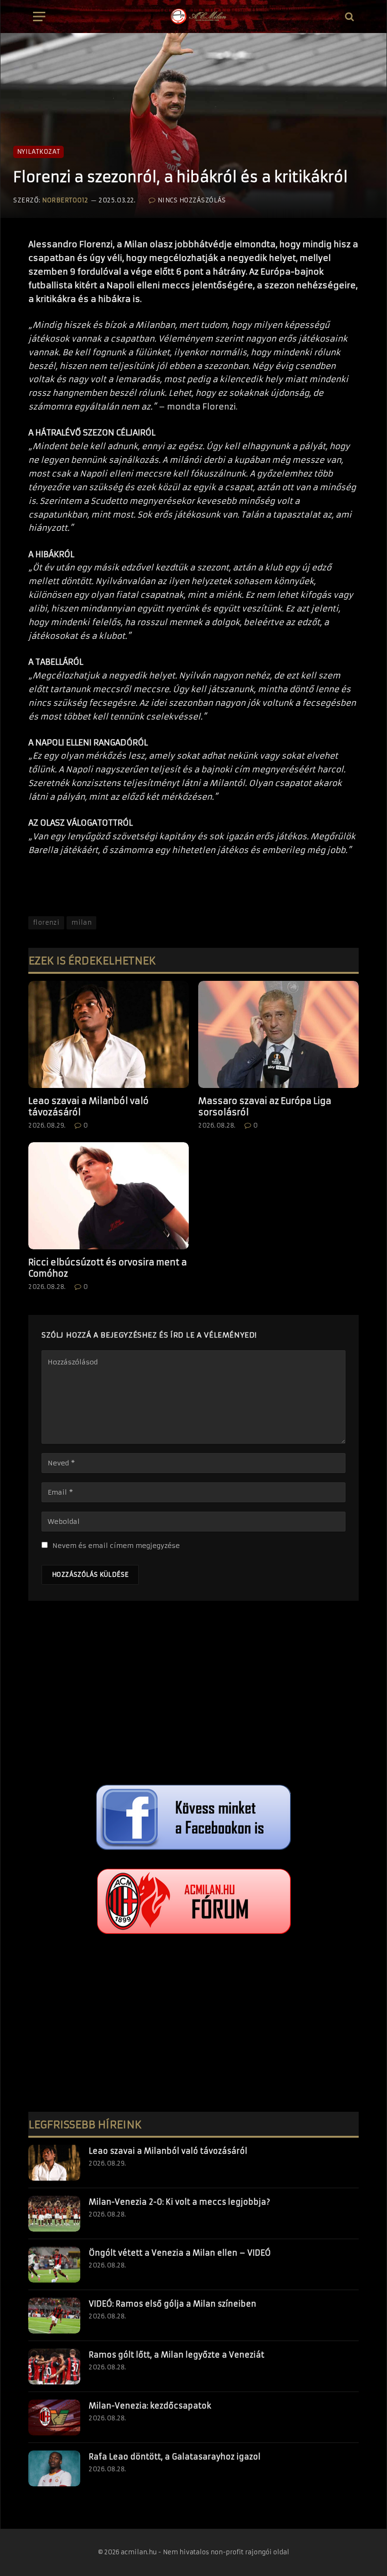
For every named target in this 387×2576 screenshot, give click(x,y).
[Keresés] (349, 17)
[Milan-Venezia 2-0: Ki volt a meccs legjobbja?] (54, 2214)
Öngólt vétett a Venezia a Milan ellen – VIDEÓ (180, 2253)
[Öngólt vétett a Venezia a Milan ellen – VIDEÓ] (54, 2265)
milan (81, 923)
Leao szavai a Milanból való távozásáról (88, 1107)
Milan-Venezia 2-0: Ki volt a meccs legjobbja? (179, 2202)
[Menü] (39, 17)
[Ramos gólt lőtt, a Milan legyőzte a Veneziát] (54, 2367)
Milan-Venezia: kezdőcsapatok (150, 2406)
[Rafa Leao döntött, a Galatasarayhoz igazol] (54, 2468)
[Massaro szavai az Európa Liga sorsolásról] (278, 1034)
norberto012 (65, 200)
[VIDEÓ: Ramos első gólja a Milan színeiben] (54, 2316)
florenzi (46, 923)
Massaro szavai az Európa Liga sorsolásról (265, 1107)
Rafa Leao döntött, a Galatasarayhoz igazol (175, 2457)
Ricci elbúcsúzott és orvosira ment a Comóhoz (108, 1268)
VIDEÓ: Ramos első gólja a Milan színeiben (172, 2304)
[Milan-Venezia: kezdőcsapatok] (54, 2417)
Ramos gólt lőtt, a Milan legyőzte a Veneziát (177, 2355)
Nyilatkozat (38, 152)
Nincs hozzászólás (192, 200)
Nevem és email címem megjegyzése (116, 1546)
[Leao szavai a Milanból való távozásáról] (109, 1034)
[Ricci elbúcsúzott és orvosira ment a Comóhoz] (109, 1196)
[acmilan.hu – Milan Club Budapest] (198, 17)
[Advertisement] (193, 1695)
